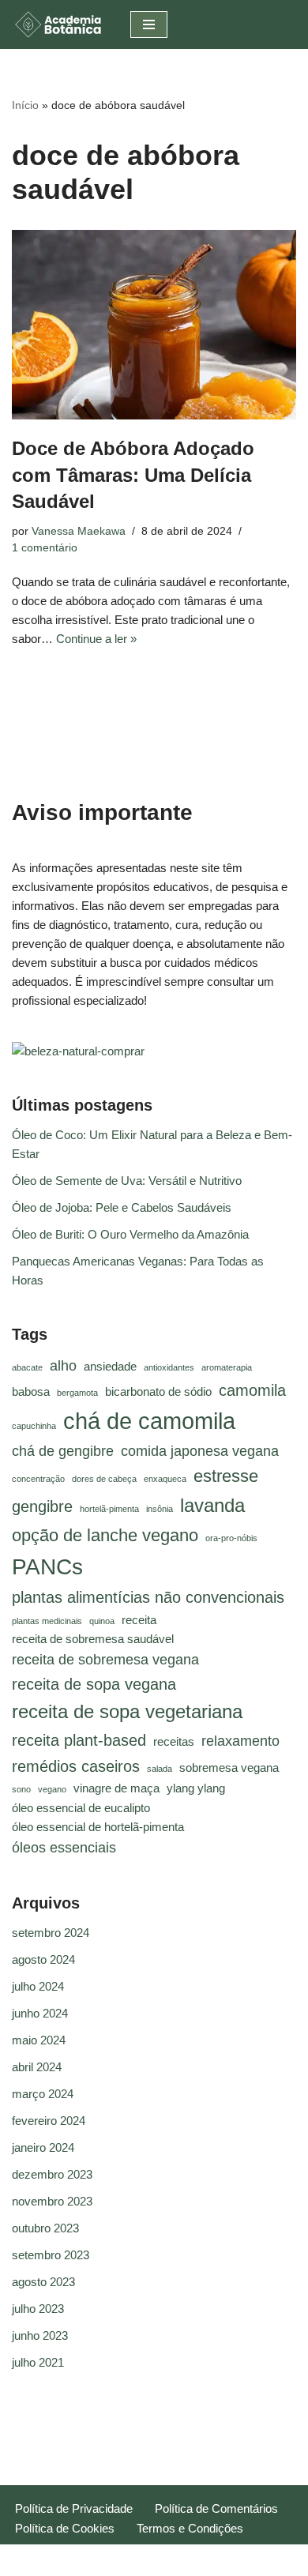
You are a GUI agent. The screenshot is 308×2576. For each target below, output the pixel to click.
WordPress (198, 2560)
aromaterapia (227, 1367)
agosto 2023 (43, 2282)
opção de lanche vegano (105, 1535)
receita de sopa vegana (94, 1684)
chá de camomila (149, 1421)
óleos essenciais (64, 1848)
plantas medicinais (47, 1621)
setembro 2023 (51, 2255)
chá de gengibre (63, 1451)
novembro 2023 (52, 2201)
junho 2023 (40, 2335)
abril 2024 (37, 2067)
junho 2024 (40, 2013)
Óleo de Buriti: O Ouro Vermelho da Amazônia (130, 1234)
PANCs (47, 1567)
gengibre (42, 1506)
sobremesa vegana (229, 1768)
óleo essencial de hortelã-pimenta (98, 1827)
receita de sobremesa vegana (105, 1660)
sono (21, 1789)
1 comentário (45, 548)
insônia (160, 1509)
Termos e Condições (190, 2528)
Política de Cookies (65, 2528)
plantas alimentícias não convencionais (148, 1597)
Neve (95, 2560)
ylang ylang (196, 1788)
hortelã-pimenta (109, 1509)
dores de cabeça (104, 1479)
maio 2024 (39, 2040)
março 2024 (43, 2094)
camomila (252, 1390)
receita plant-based (79, 1740)
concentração (38, 1479)
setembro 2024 (51, 1933)
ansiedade (110, 1367)
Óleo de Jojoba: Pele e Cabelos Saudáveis (122, 1207)
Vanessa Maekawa (79, 531)
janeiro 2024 (43, 2147)
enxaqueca (165, 1479)
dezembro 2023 (52, 2174)
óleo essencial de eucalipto (81, 1808)
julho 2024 (38, 1986)
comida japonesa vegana (200, 1451)
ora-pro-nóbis (231, 1538)
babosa (31, 1392)
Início (25, 105)
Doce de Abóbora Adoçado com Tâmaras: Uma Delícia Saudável (133, 475)
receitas (174, 1742)
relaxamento (240, 1741)
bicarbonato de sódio (158, 1392)
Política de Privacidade (74, 2508)
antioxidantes (169, 1367)
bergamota (77, 1393)
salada (160, 1769)
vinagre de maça (116, 1788)
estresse (226, 1476)
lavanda (212, 1505)
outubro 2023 (45, 2228)
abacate (27, 1367)
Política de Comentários (216, 2508)
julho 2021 (38, 2362)
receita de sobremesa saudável (93, 1639)
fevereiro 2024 (49, 2121)
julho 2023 (38, 2309)
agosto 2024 (43, 1959)
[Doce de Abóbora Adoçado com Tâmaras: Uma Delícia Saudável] (154, 325)
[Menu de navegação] (149, 24)
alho (63, 1366)
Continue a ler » (96, 639)
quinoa (102, 1621)
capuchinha (34, 1426)
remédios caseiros (76, 1766)
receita (139, 1620)
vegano (52, 1789)
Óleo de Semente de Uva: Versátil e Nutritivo (127, 1181)
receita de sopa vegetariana (127, 1711)
